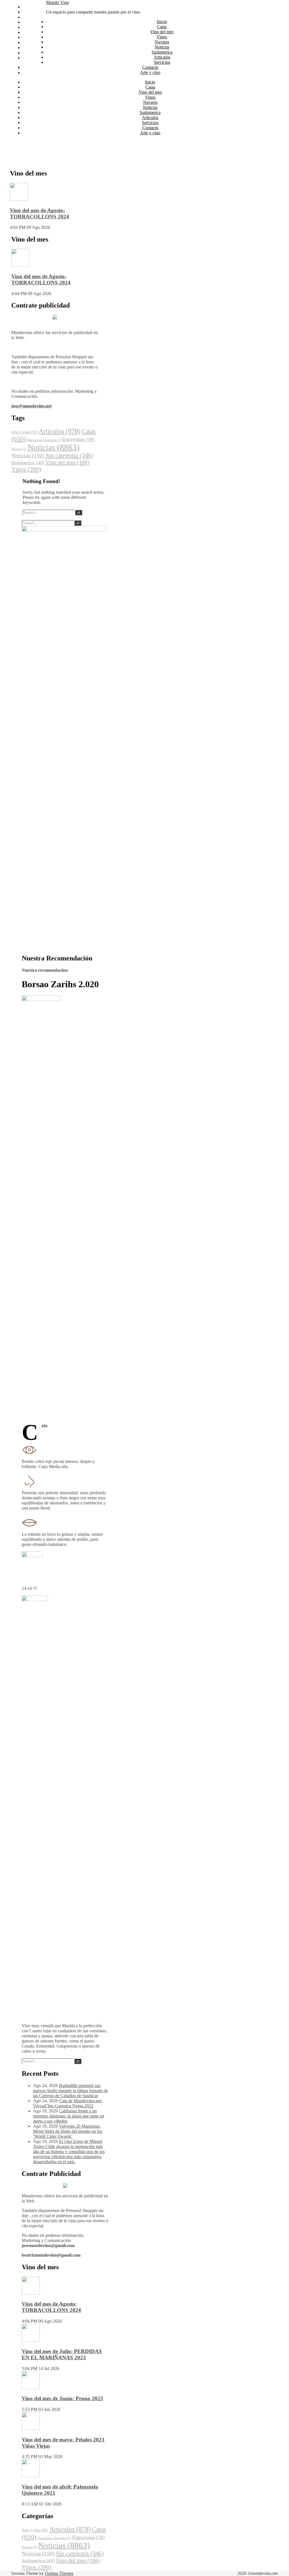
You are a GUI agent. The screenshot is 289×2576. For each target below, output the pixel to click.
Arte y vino (33, 58)
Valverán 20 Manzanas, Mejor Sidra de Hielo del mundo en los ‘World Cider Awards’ (68, 2131)
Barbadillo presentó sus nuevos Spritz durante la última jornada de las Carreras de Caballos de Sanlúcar (70, 2091)
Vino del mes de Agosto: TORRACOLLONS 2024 (40, 213)
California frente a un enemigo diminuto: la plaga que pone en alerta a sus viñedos (69, 2116)
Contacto (31, 53)
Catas (28, 12)
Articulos (31, 42)
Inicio (28, 7)
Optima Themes (59, 2573)
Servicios (31, 48)
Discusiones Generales (44, 440)
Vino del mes (34, 17)
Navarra (30, 27)
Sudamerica (33, 37)
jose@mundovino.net (31, 406)
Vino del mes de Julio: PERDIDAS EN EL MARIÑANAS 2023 (62, 2354)
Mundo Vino (57, 2)
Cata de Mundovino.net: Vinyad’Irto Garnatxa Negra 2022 (68, 2103)
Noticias (30, 32)
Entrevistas (78, 439)
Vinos (28, 22)
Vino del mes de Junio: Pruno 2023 (62, 2398)
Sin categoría (69, 455)
